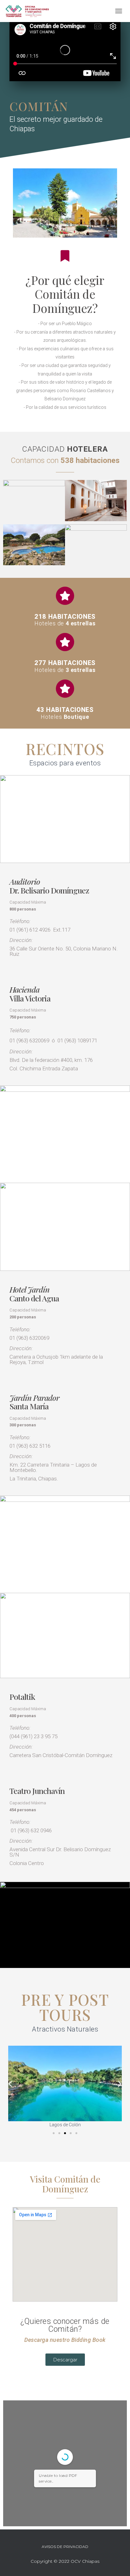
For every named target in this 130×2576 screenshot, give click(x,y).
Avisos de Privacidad (65, 2547)
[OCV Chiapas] (30, 11)
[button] (54, 2133)
